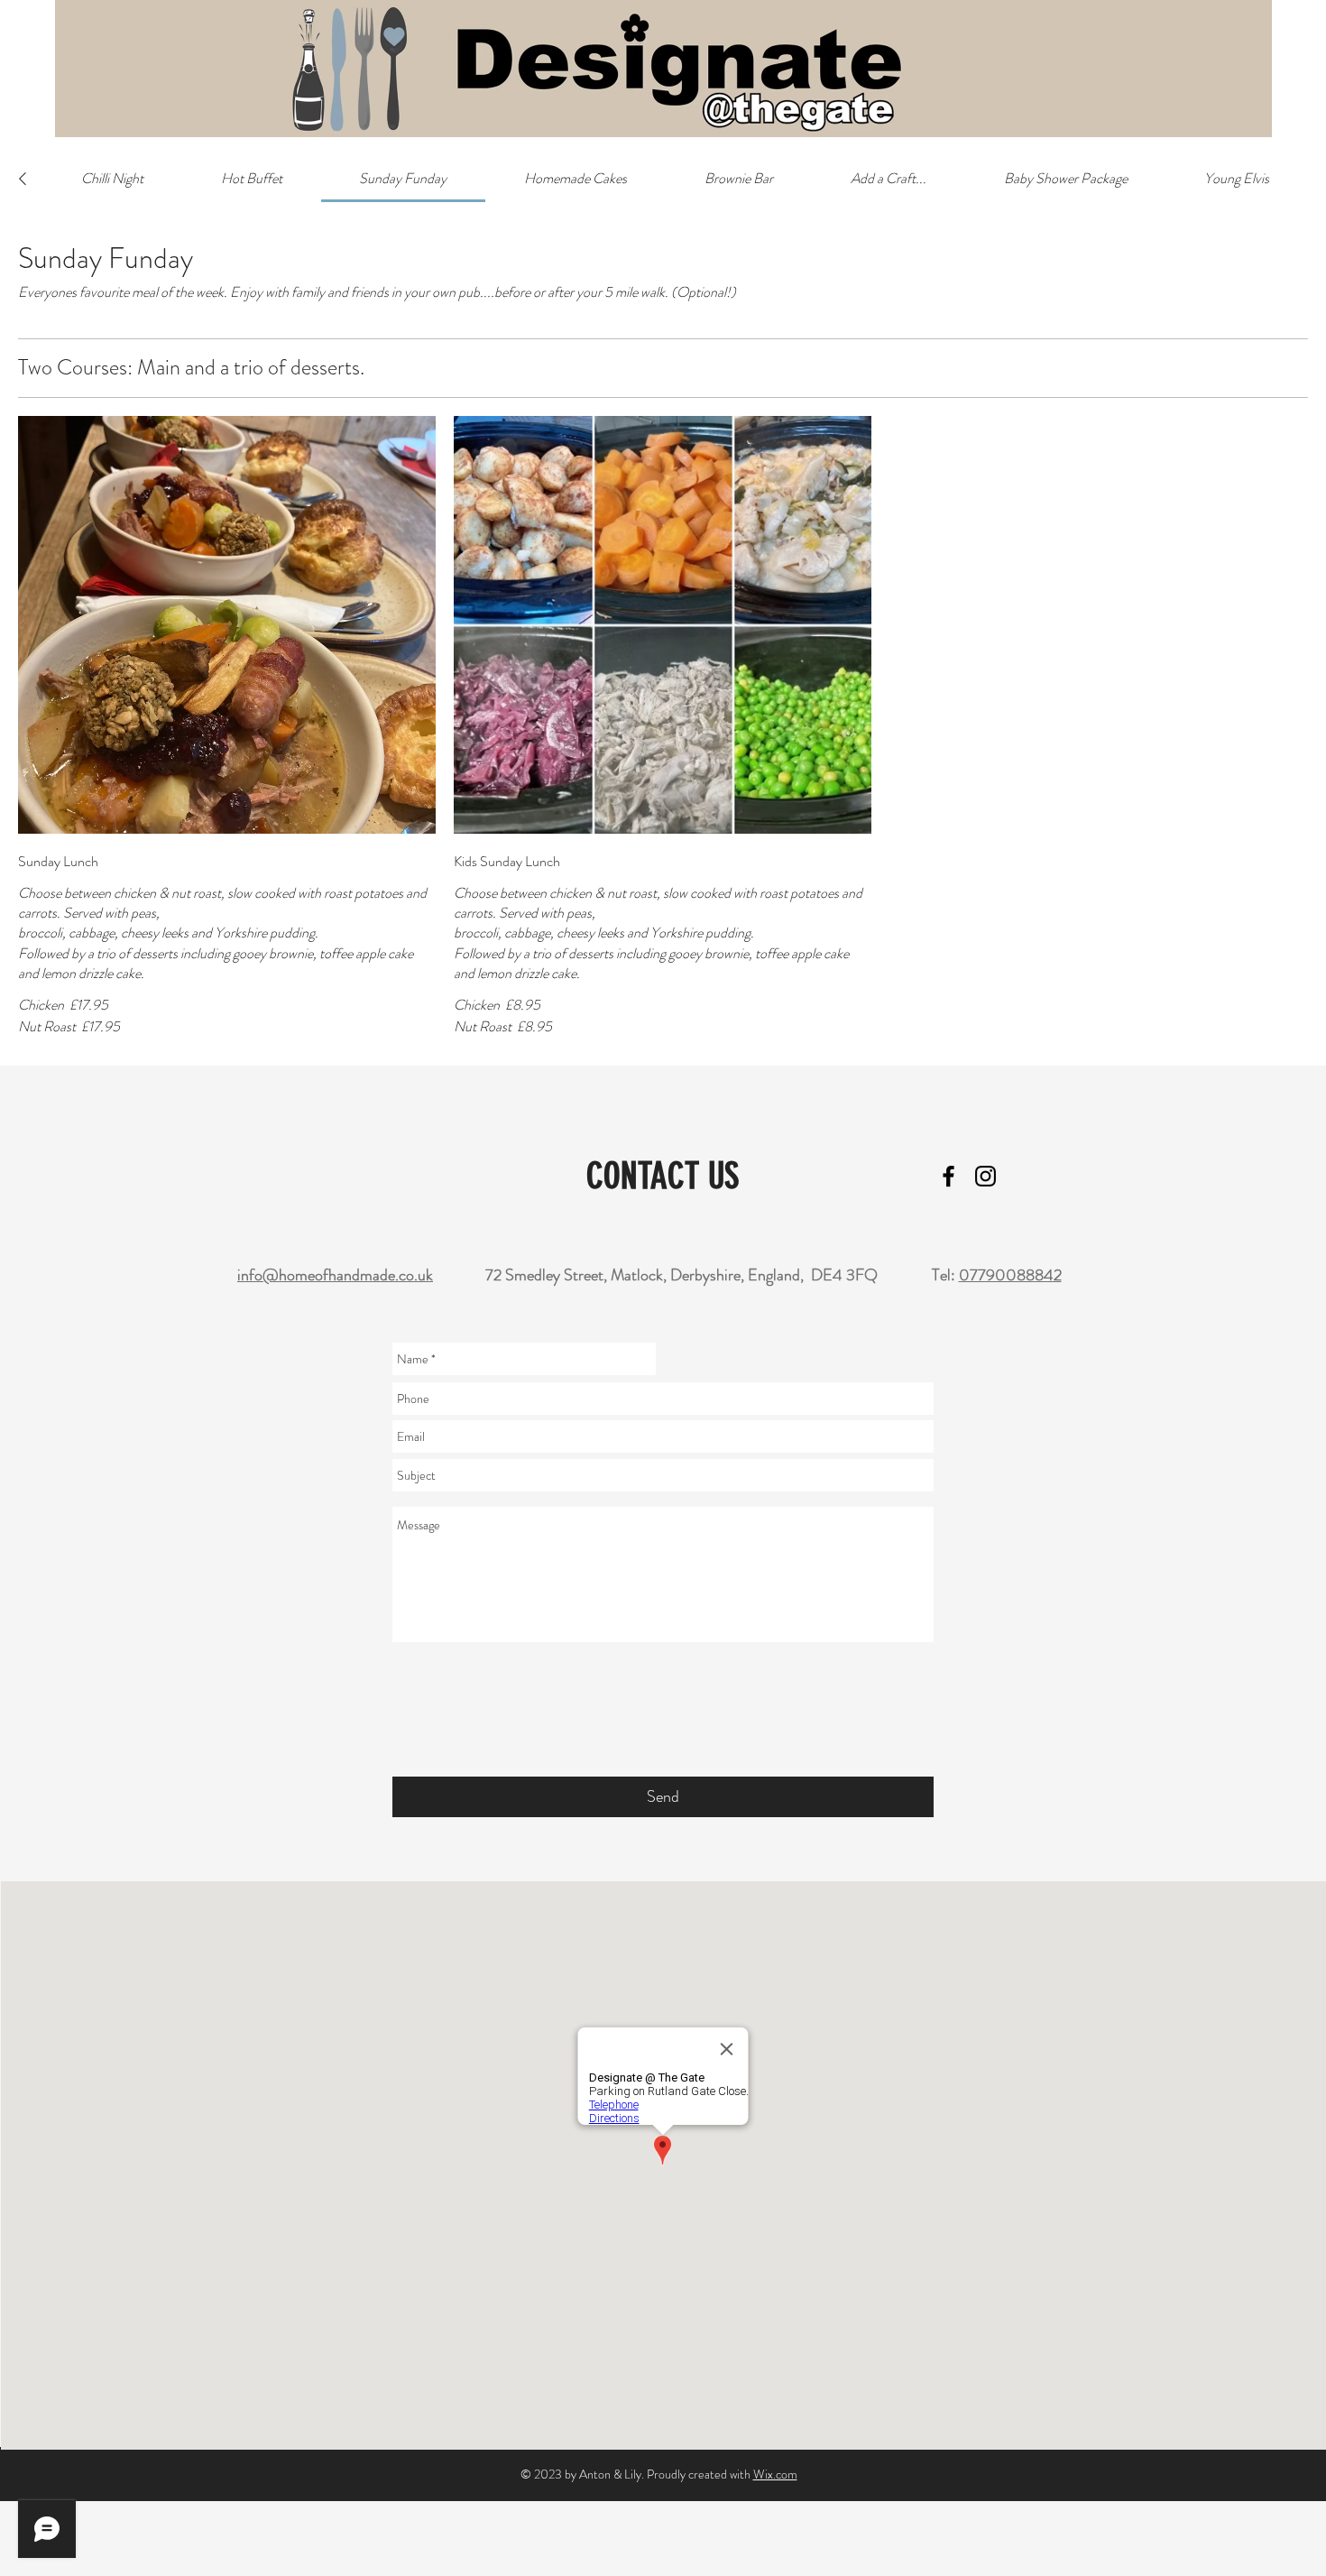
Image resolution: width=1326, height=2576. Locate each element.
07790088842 (1010, 1275)
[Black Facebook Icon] (948, 1176)
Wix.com (775, 2474)
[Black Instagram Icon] (985, 1176)
